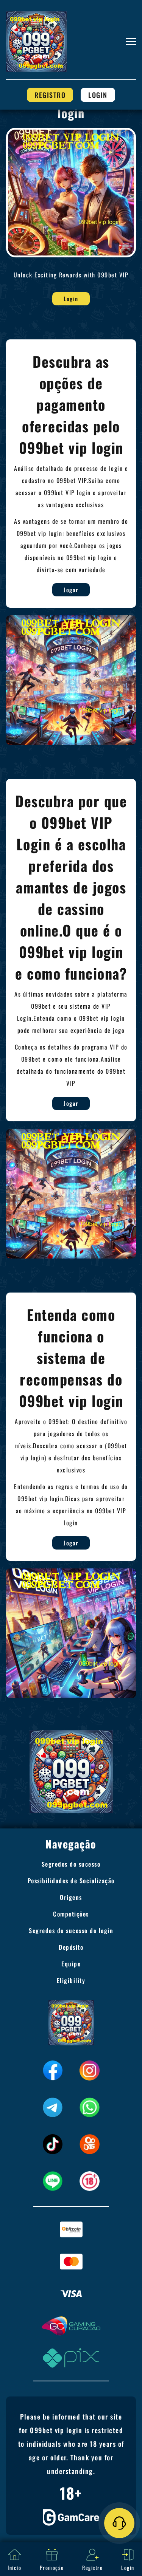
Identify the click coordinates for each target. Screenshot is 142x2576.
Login (98, 95)
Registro (50, 95)
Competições (71, 1914)
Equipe (71, 1964)
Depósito (71, 1947)
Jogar (71, 590)
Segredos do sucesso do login (71, 1930)
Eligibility (71, 1980)
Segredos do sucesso (71, 1864)
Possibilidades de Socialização (71, 1881)
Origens (71, 1897)
